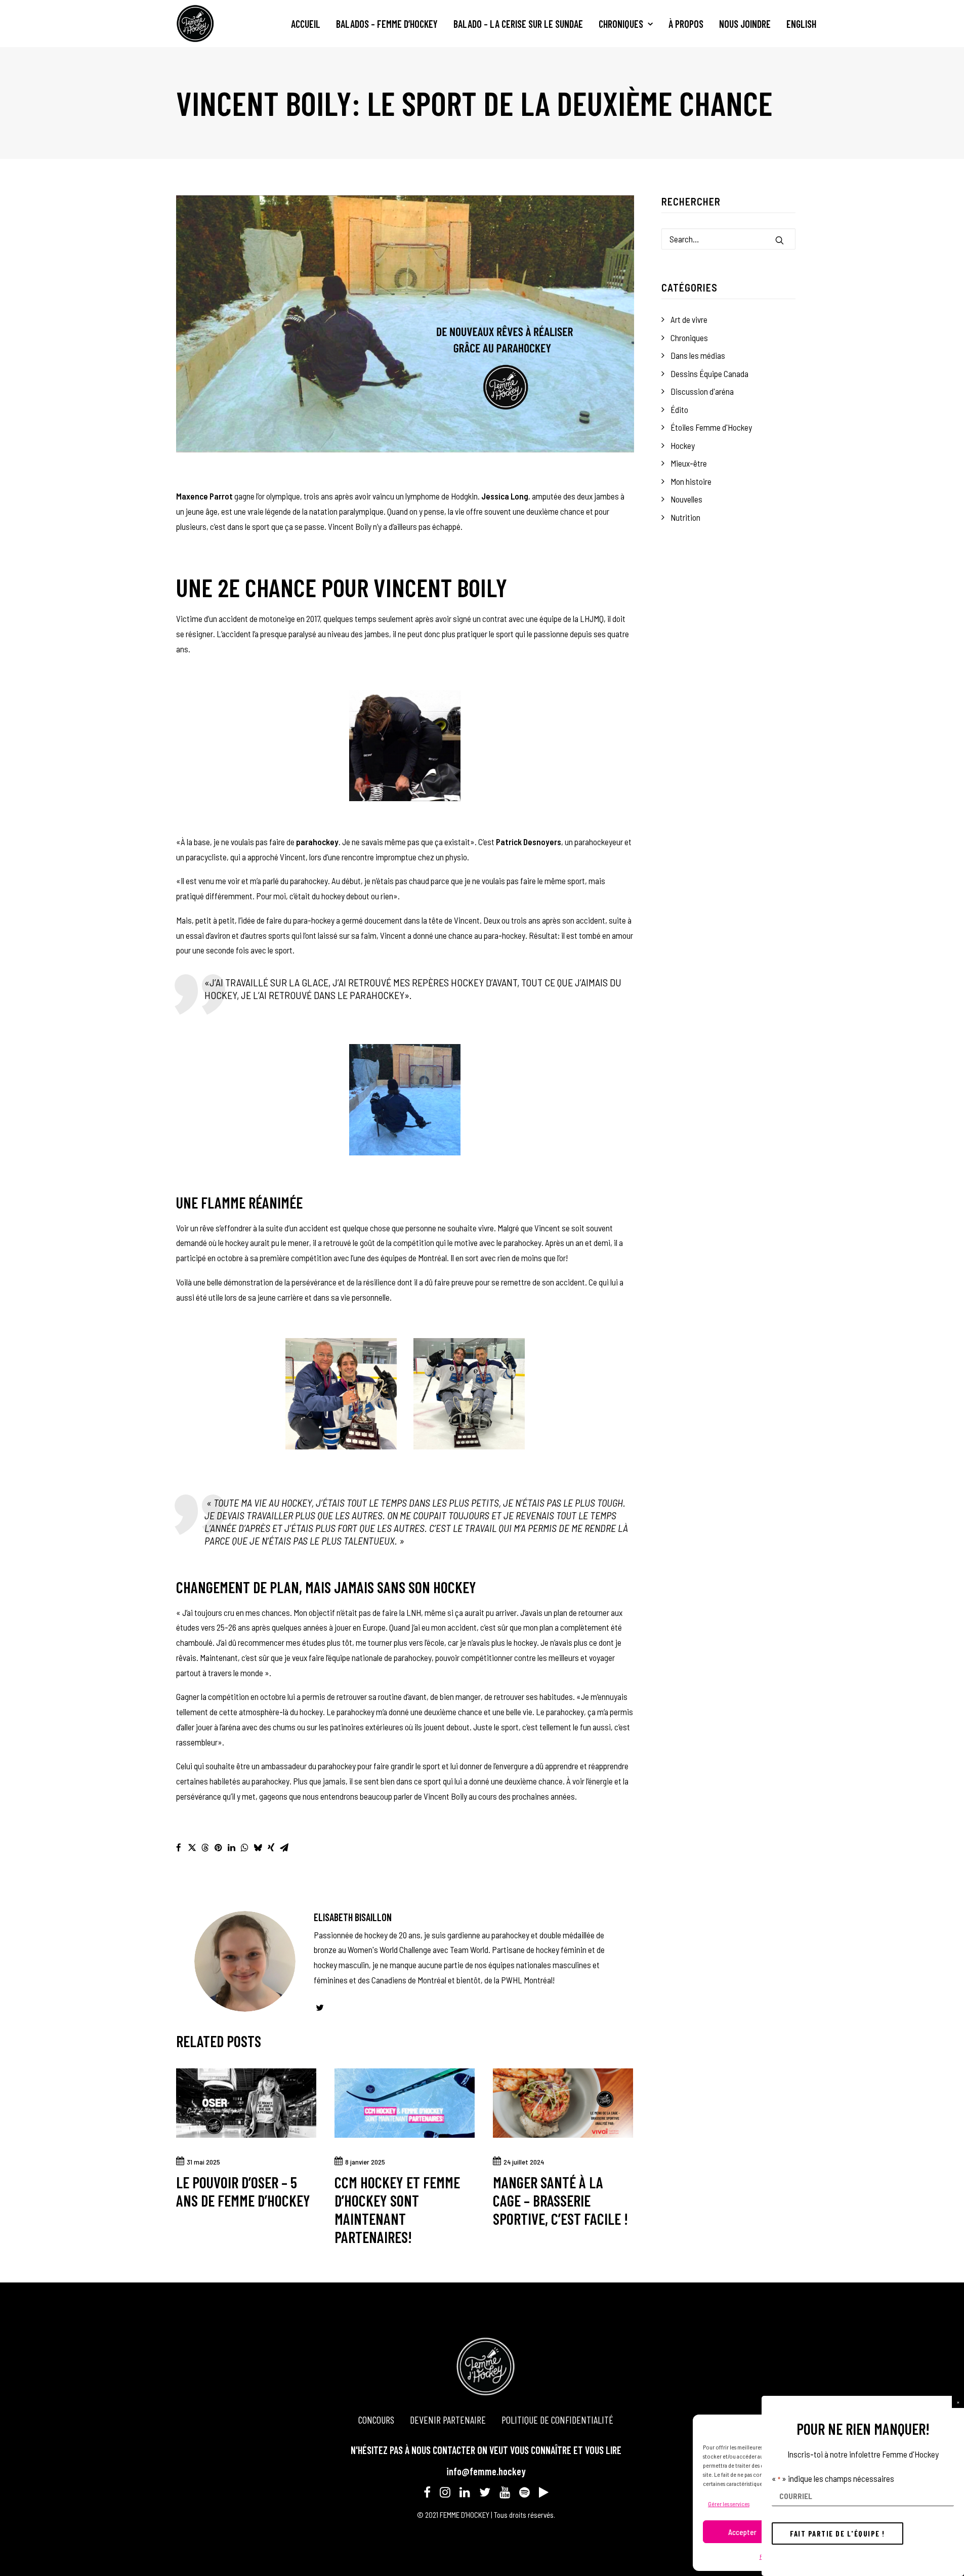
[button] (958, 2402)
